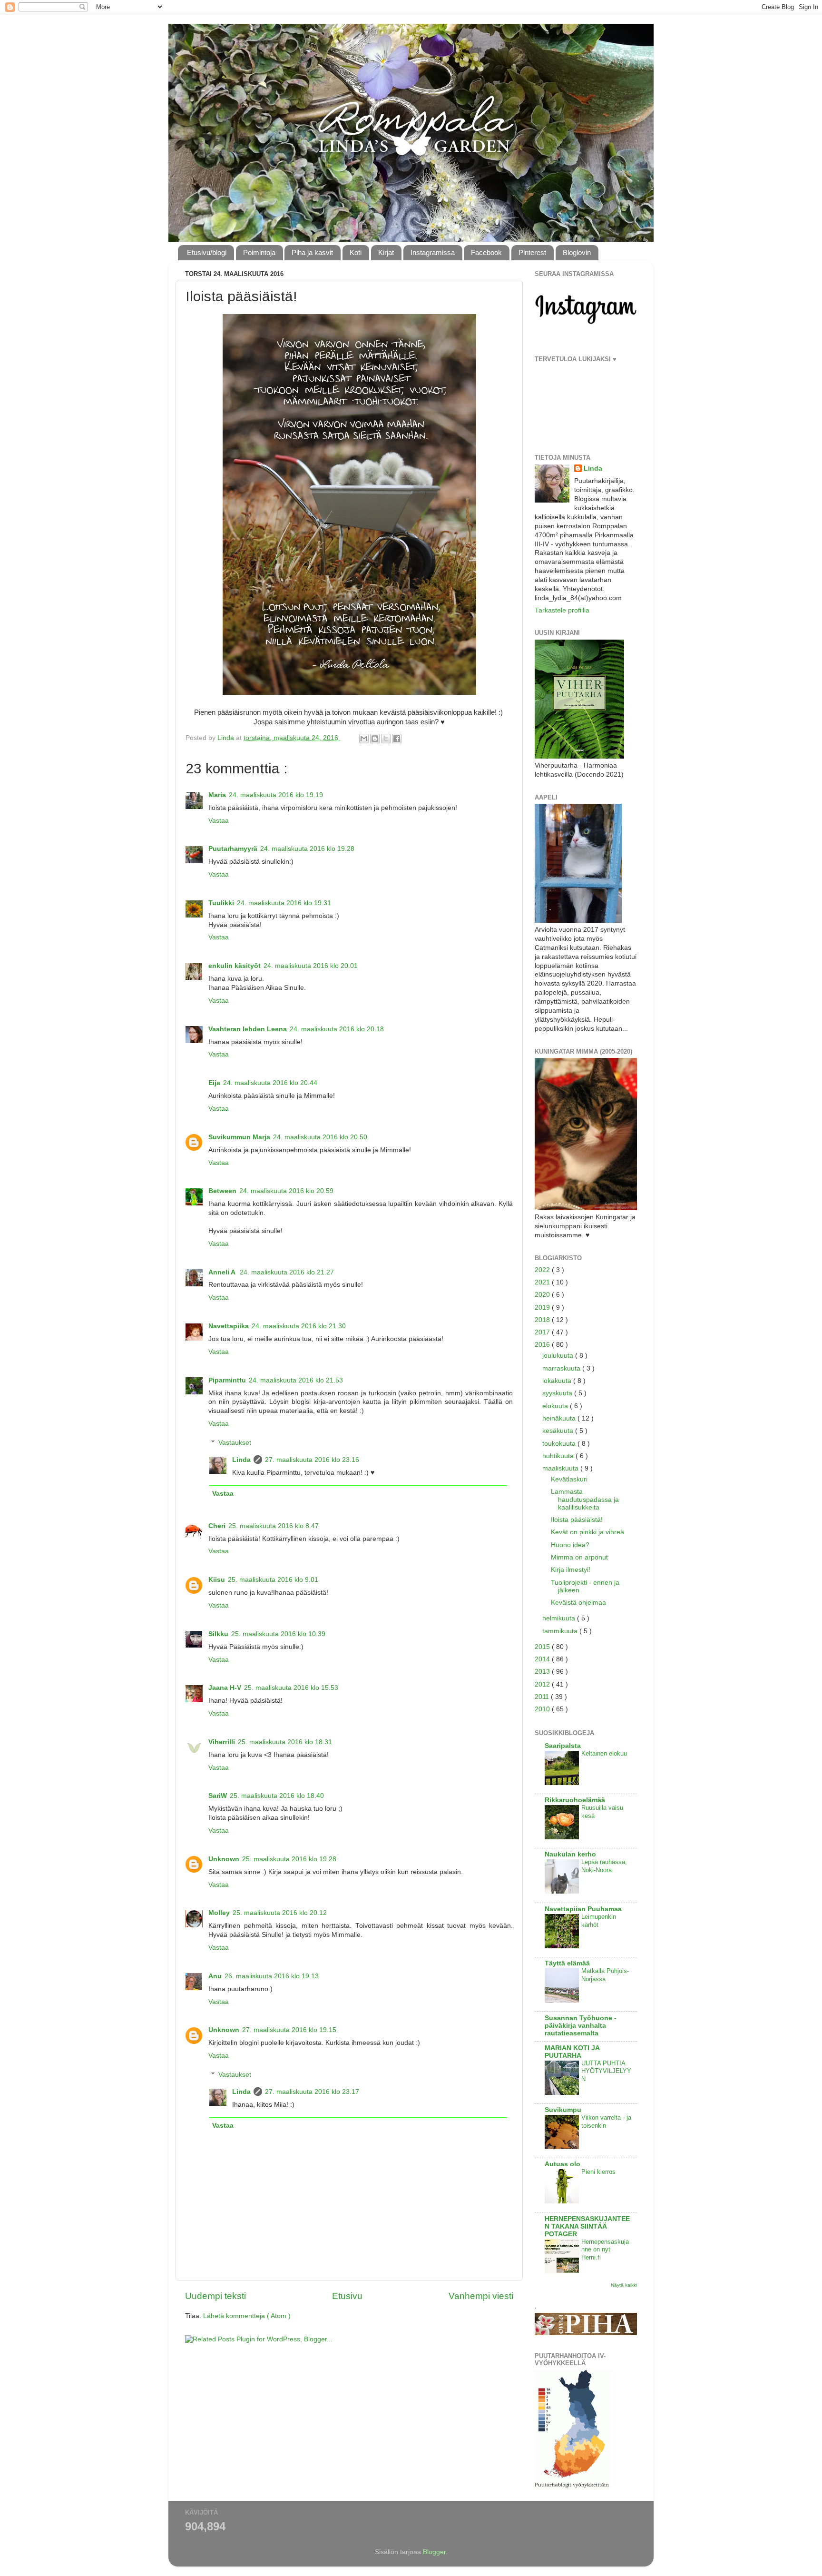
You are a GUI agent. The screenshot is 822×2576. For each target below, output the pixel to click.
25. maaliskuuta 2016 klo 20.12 (280, 1913)
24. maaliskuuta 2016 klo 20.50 (320, 1137)
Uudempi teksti (215, 2296)
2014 (543, 1659)
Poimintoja (259, 252)
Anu (215, 1976)
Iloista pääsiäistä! (577, 1520)
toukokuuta (560, 1444)
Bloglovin (577, 252)
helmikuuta (560, 1618)
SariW (218, 1796)
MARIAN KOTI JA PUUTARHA (572, 2052)
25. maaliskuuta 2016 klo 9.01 (273, 1580)
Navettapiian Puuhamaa (583, 1909)
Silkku (218, 1634)
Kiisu (217, 1580)
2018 (543, 1320)
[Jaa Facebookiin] (397, 739)
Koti (356, 252)
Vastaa (219, 821)
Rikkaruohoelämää (575, 1800)
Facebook (486, 252)
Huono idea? (570, 1545)
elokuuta (556, 1406)
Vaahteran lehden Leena (248, 1029)
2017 (543, 1332)
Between (222, 1191)
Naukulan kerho (570, 1854)
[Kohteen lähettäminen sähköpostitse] (364, 739)
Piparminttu (227, 1380)
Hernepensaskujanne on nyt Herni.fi (605, 2250)
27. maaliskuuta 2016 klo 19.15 (289, 2030)
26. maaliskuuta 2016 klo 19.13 (272, 1976)
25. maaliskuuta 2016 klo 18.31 (285, 1742)
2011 (543, 1697)
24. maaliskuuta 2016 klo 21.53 (296, 1380)
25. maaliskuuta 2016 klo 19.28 (289, 1859)
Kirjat (386, 252)
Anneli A (223, 1272)
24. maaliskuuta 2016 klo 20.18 (337, 1029)
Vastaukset (235, 1443)
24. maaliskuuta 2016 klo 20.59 (286, 1191)
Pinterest (532, 252)
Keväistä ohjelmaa (578, 1603)
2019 (543, 1308)
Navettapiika (229, 1326)
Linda (241, 1460)
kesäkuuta (559, 1431)
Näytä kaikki (624, 2285)
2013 (543, 1672)
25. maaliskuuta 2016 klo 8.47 (274, 1526)
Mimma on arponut (579, 1557)
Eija (214, 1083)
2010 (543, 1709)
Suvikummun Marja (239, 1137)
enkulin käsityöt (235, 966)
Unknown (224, 1859)
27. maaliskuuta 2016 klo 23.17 (312, 2092)
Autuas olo (563, 2164)
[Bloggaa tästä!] (375, 739)
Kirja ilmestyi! (571, 1570)
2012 (543, 1684)
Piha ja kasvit (312, 252)
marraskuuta (562, 1368)
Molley (219, 1913)
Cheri (217, 1526)
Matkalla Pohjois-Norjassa (605, 1975)
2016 (543, 1345)
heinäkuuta (560, 1418)
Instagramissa (433, 252)
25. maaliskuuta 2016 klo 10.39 (278, 1634)
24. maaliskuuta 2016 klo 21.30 (299, 1326)
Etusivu (347, 2296)
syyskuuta (558, 1393)
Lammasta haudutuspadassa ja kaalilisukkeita (585, 1499)
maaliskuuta (561, 1468)
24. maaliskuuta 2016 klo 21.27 (287, 1272)
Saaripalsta (563, 1746)
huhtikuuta (559, 1456)
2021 (543, 1282)
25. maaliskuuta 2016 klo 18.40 (277, 1796)
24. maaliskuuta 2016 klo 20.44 (270, 1083)
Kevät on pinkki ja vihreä (587, 1532)
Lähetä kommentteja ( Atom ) (247, 2316)
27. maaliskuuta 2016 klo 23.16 (312, 1460)
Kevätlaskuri (569, 1479)
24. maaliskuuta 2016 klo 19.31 (284, 903)
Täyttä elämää (567, 1963)
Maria (217, 795)
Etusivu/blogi (207, 252)
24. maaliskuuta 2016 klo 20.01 (311, 966)
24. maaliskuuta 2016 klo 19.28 (307, 849)
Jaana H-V (225, 1688)
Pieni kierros (598, 2172)
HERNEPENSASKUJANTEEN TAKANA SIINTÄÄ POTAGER (587, 2226)
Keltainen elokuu (604, 1753)
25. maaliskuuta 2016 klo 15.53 (291, 1688)
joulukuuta (559, 1356)
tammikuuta (561, 1631)
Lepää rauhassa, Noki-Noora (604, 1866)
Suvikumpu (563, 2110)
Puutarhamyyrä (233, 849)
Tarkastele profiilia (562, 610)
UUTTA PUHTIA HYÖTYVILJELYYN (606, 2071)
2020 (543, 1295)
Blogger (434, 2552)
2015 (543, 1647)
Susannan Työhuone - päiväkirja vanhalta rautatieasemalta (581, 2026)
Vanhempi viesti (481, 2296)
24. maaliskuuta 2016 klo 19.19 (276, 795)
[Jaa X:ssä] (386, 739)
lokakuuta (558, 1381)
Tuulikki (221, 903)
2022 (543, 1270)
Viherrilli (222, 1742)
